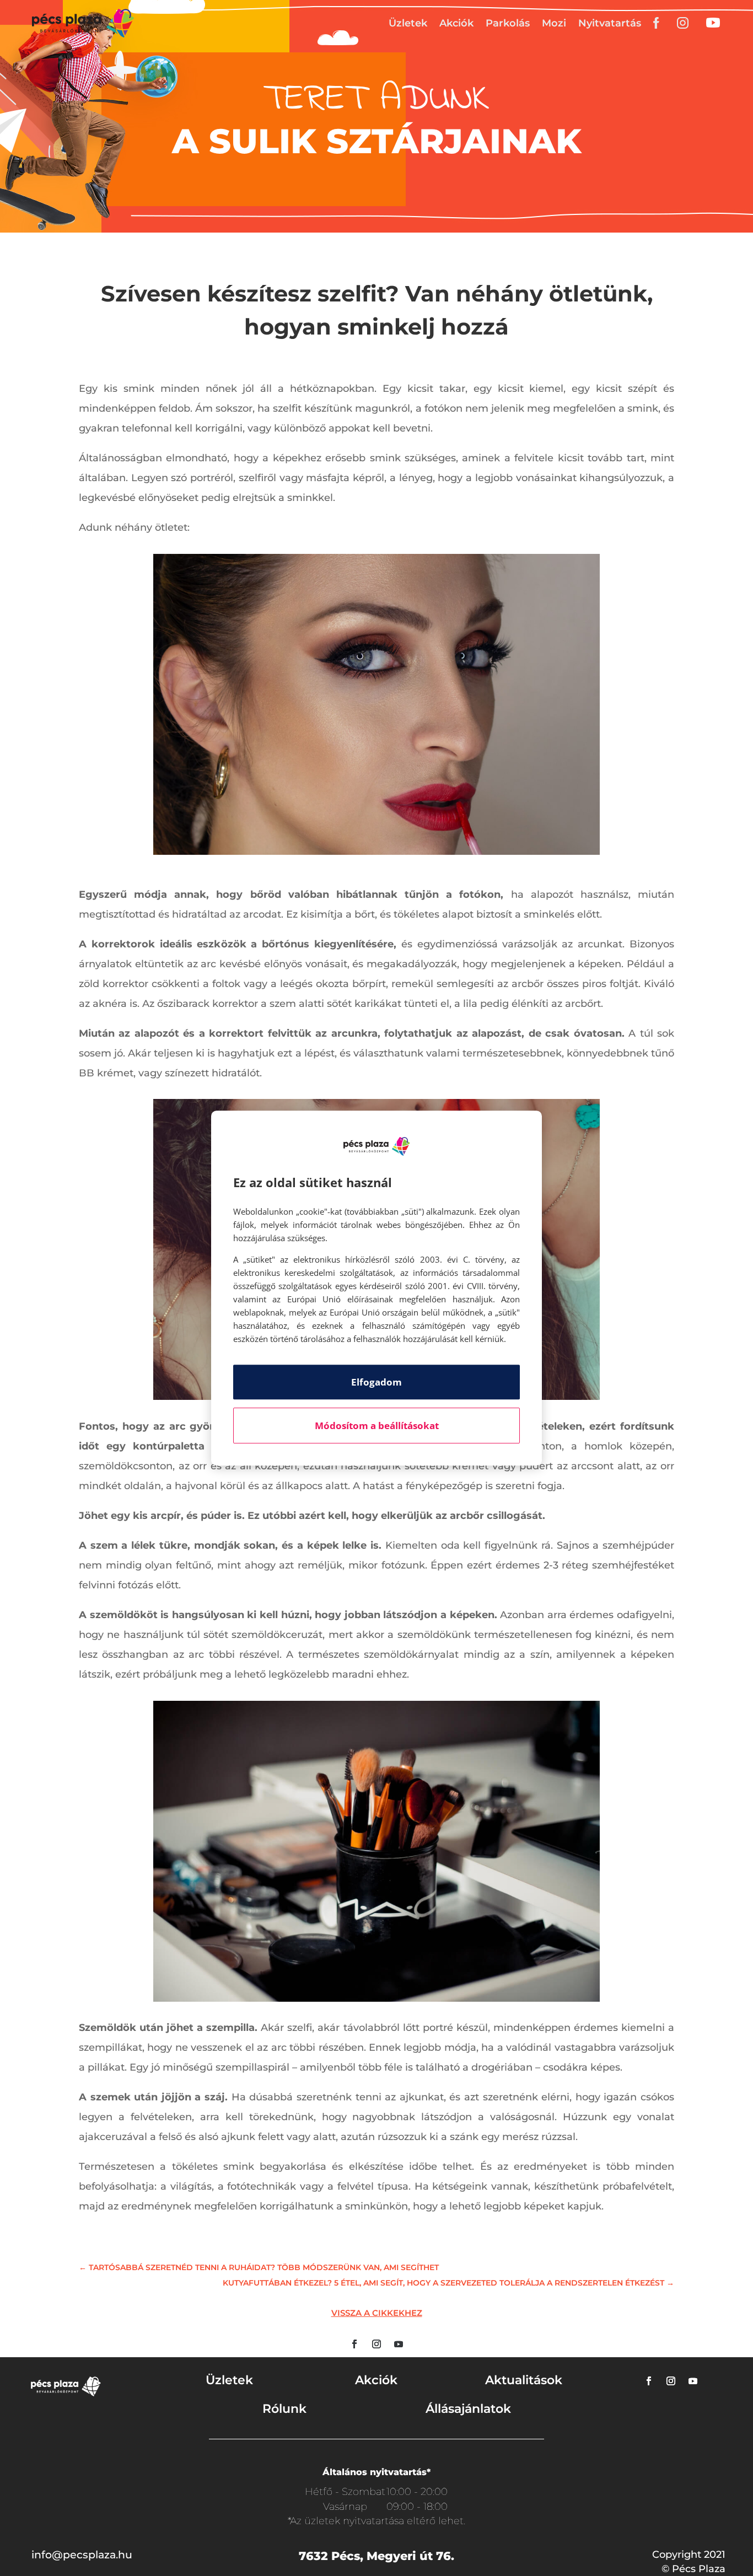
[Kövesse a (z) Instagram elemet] (376, 2344)
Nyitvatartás (610, 23)
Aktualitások (524, 2380)
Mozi (554, 23)
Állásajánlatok (468, 2409)
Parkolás (508, 23)
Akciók (456, 23)
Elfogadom (376, 1382)
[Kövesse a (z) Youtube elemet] (399, 2344)
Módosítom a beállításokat (377, 1426)
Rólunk (284, 2409)
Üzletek (408, 23)
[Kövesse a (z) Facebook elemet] (354, 2344)
